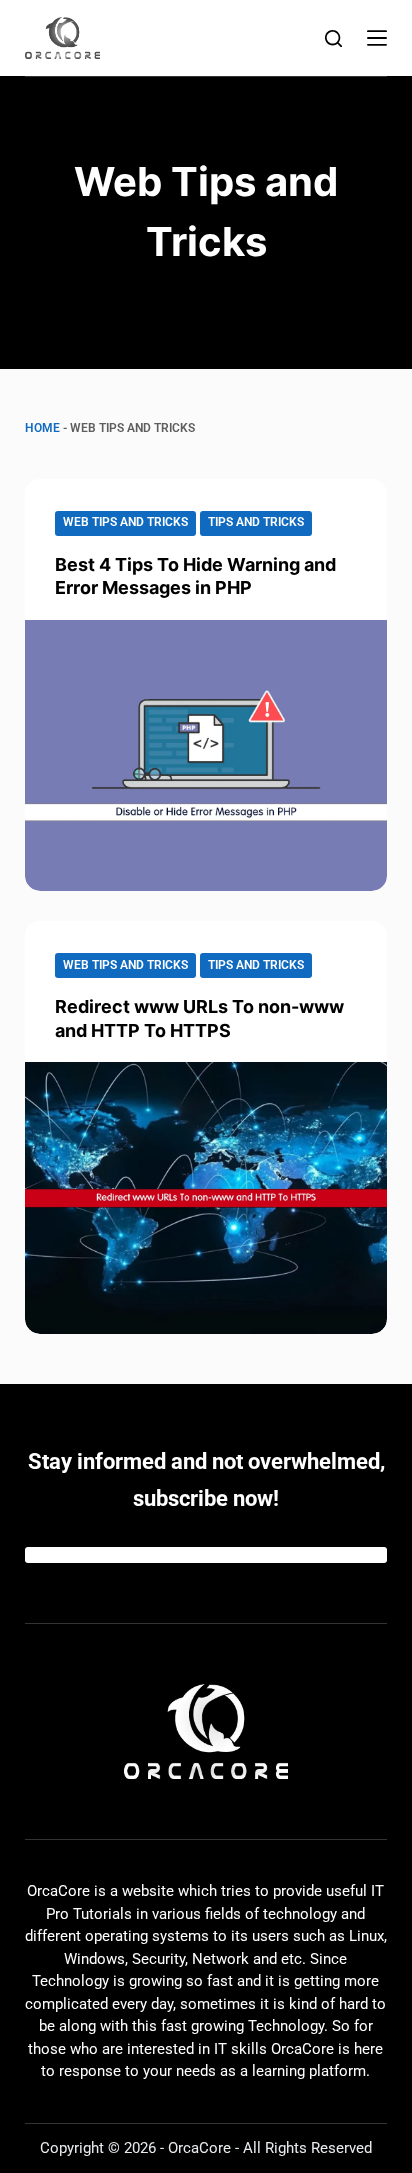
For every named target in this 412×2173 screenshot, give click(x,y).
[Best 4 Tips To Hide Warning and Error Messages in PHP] (206, 756)
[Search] (333, 38)
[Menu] (377, 38)
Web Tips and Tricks (125, 522)
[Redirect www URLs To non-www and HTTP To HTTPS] (206, 1198)
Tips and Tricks (256, 522)
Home (42, 428)
